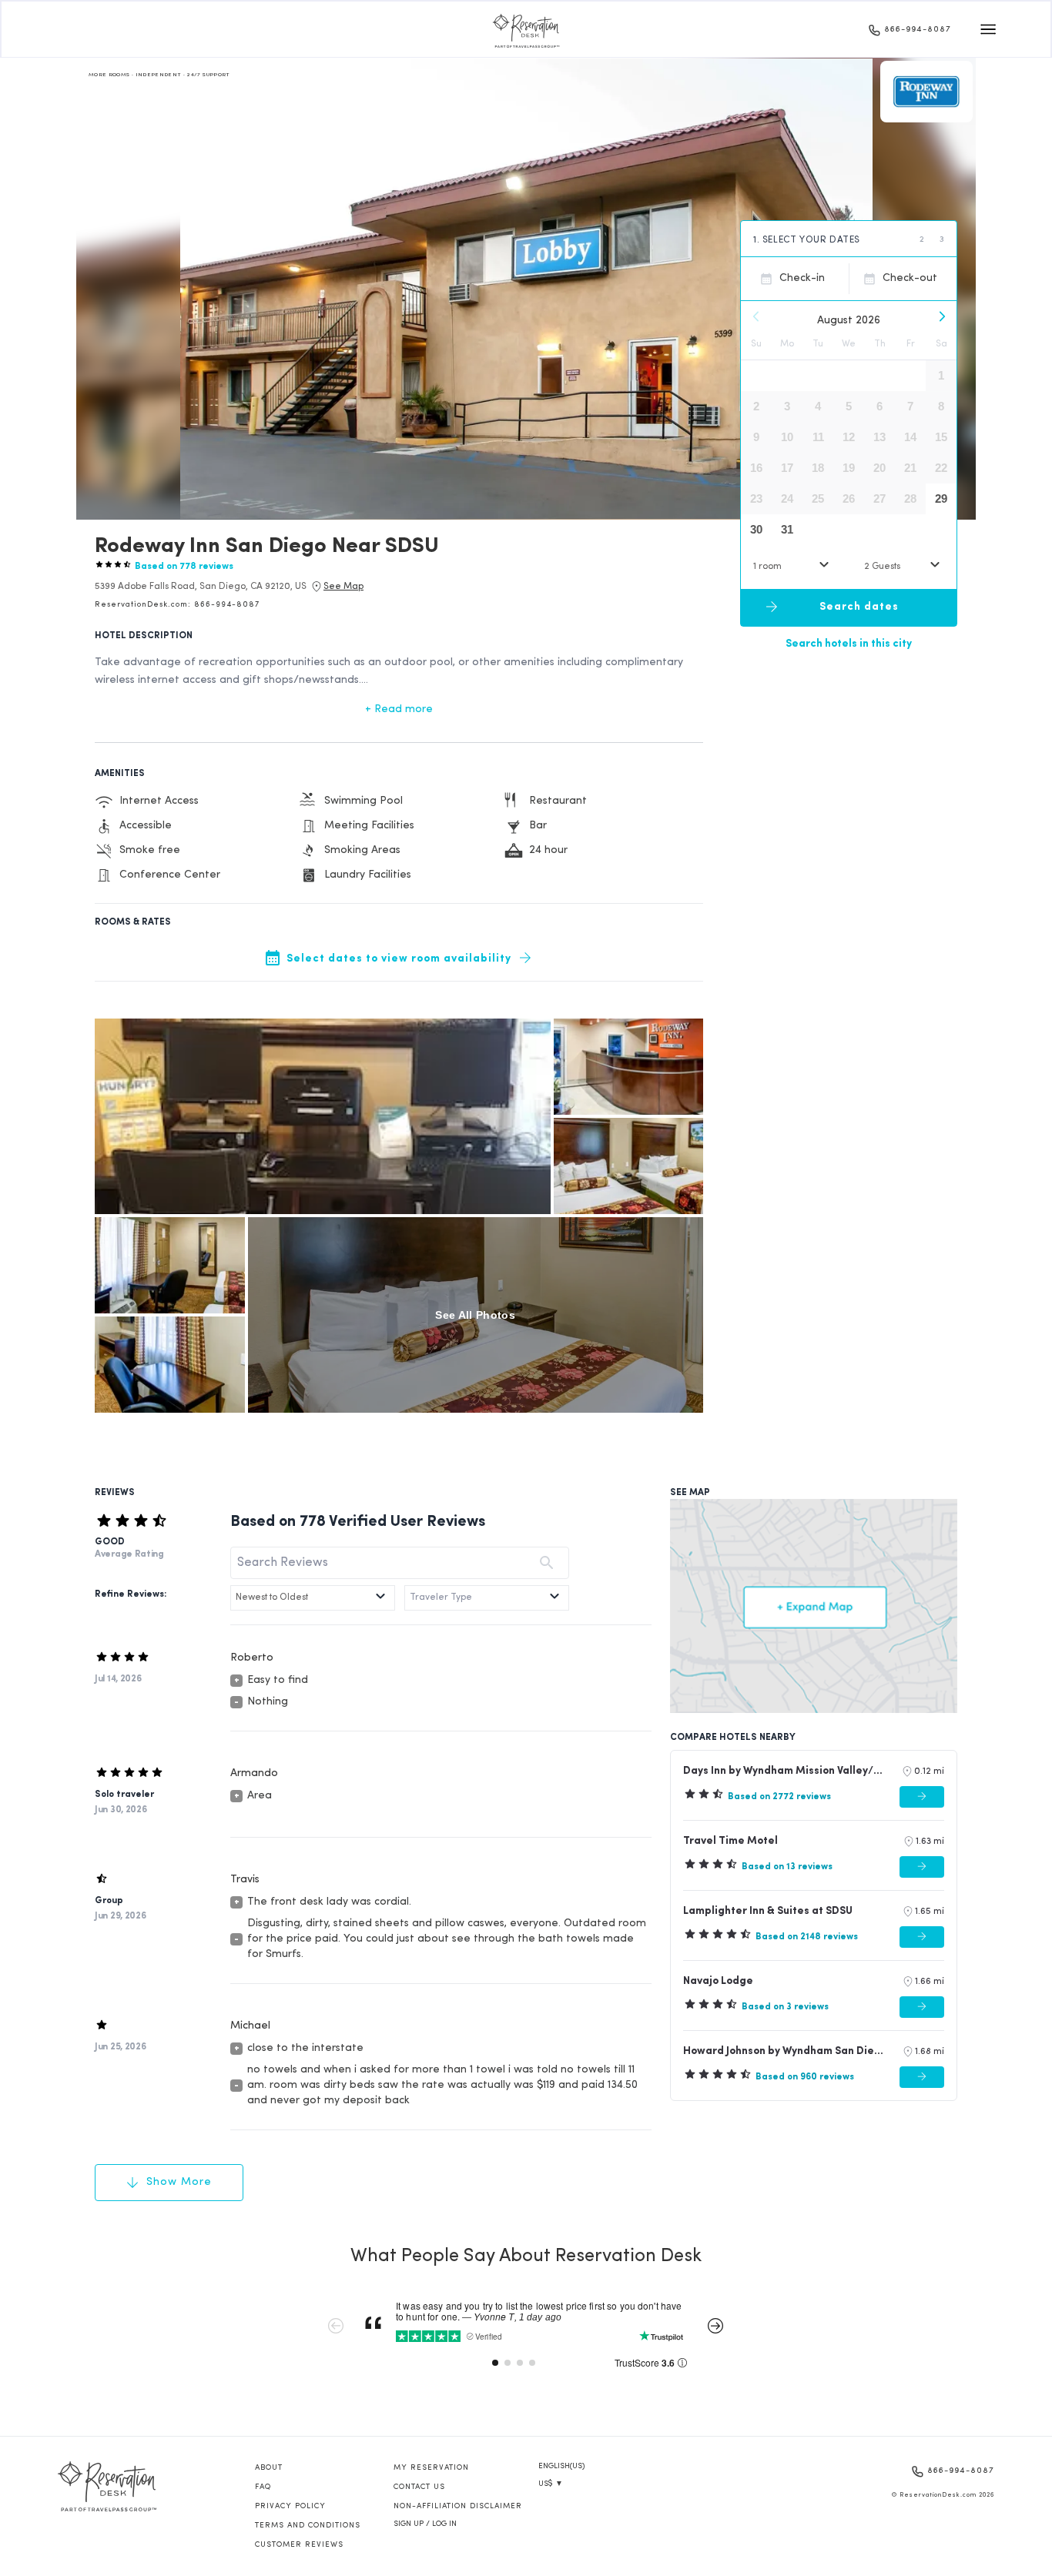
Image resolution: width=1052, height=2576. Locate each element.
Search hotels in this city (849, 643)
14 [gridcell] (910, 437)
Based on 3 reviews (785, 2007)
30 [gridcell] (756, 529)
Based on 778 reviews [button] (184, 567)
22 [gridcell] (941, 468)
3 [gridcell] (787, 406)
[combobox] (793, 566)
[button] (201, 587)
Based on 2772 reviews (779, 1797)
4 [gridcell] (818, 406)
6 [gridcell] (879, 406)
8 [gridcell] (941, 406)
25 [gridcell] (818, 498)
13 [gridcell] (879, 437)
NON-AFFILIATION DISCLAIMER (458, 2506)
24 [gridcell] (787, 498)
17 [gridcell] (787, 468)
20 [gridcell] (879, 468)
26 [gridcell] (849, 498)
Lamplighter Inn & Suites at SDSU (768, 1911)
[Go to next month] (941, 316)
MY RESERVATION (431, 2468)
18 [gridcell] (818, 468)
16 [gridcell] (756, 468)
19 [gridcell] (849, 468)
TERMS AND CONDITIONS (308, 2526)
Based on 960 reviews (805, 2077)
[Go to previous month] (756, 316)
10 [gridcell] (787, 437)
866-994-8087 (918, 30)
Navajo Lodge (718, 1981)
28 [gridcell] (910, 498)
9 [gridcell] (756, 437)
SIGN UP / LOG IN (425, 2524)
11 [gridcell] (818, 437)
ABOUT (269, 2468)
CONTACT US (419, 2487)
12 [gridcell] (849, 437)
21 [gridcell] (910, 468)
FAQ (263, 2487)
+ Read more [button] (399, 709)
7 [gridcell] (910, 406)
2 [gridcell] (756, 406)
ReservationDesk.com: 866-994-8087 (177, 605)
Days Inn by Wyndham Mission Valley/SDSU (786, 1771)
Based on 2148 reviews (807, 1937)
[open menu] (988, 29)
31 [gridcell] (787, 529)
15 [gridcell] (941, 437)
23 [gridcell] (756, 498)
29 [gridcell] (941, 498)
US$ (551, 2484)
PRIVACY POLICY (290, 2506)
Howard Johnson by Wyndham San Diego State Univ (786, 2051)
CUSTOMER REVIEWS (299, 2545)
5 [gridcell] (849, 406)
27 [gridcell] (879, 498)
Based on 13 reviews (787, 1867)
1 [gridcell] (941, 375)
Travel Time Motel (730, 1841)
